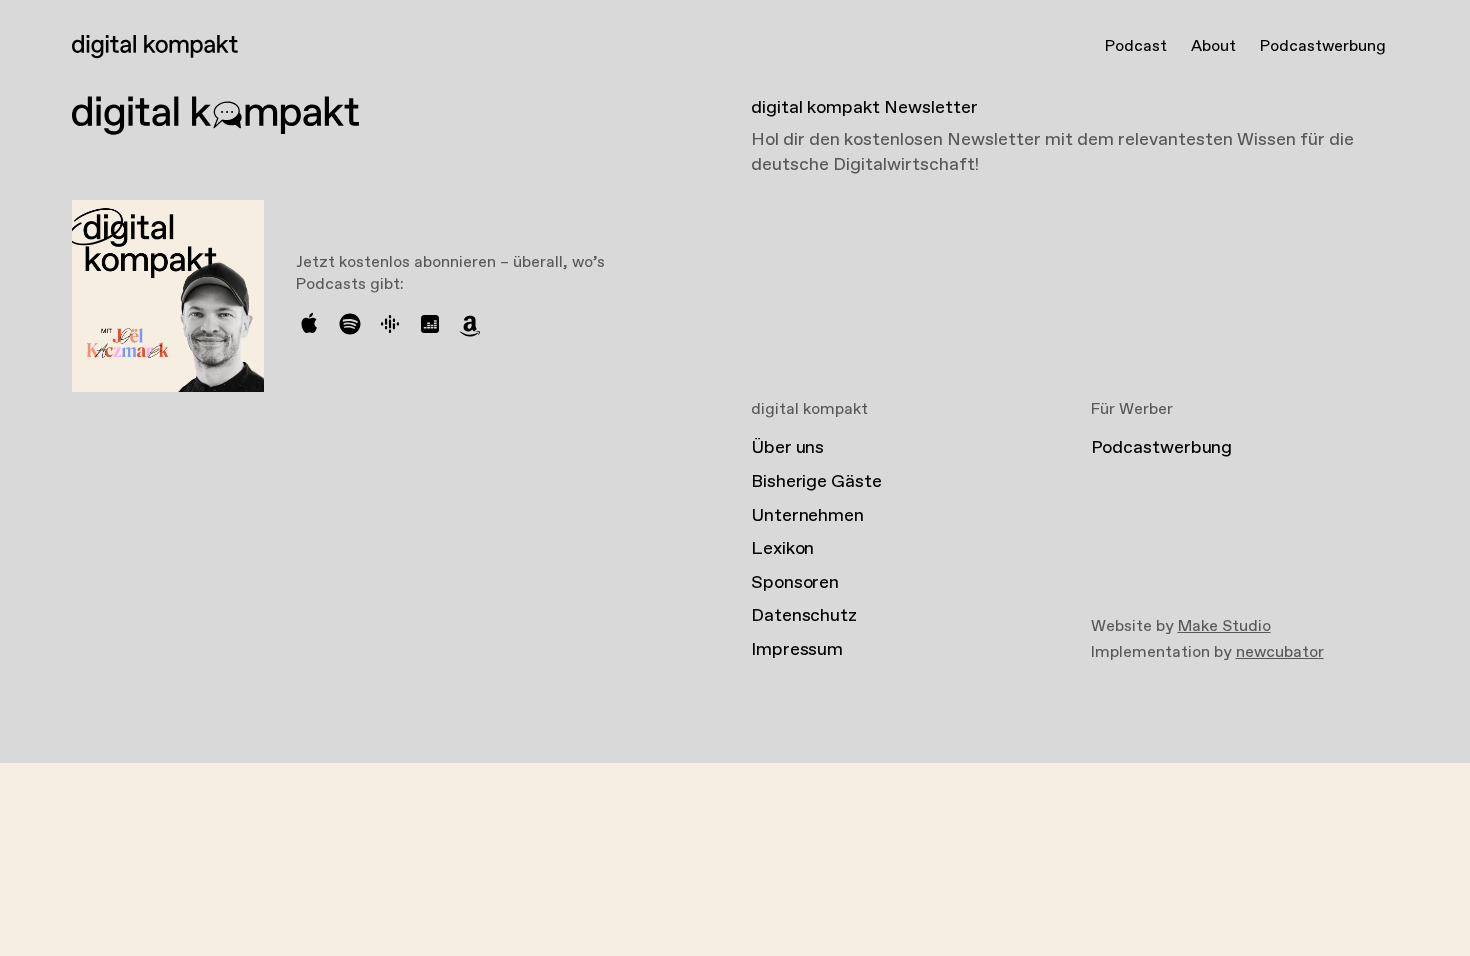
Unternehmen (807, 516)
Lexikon (782, 549)
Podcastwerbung (1323, 46)
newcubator (1280, 652)
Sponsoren (795, 583)
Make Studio (1224, 626)
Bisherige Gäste (816, 482)
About (1213, 46)
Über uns (787, 448)
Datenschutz (804, 616)
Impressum (797, 650)
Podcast (1136, 46)
